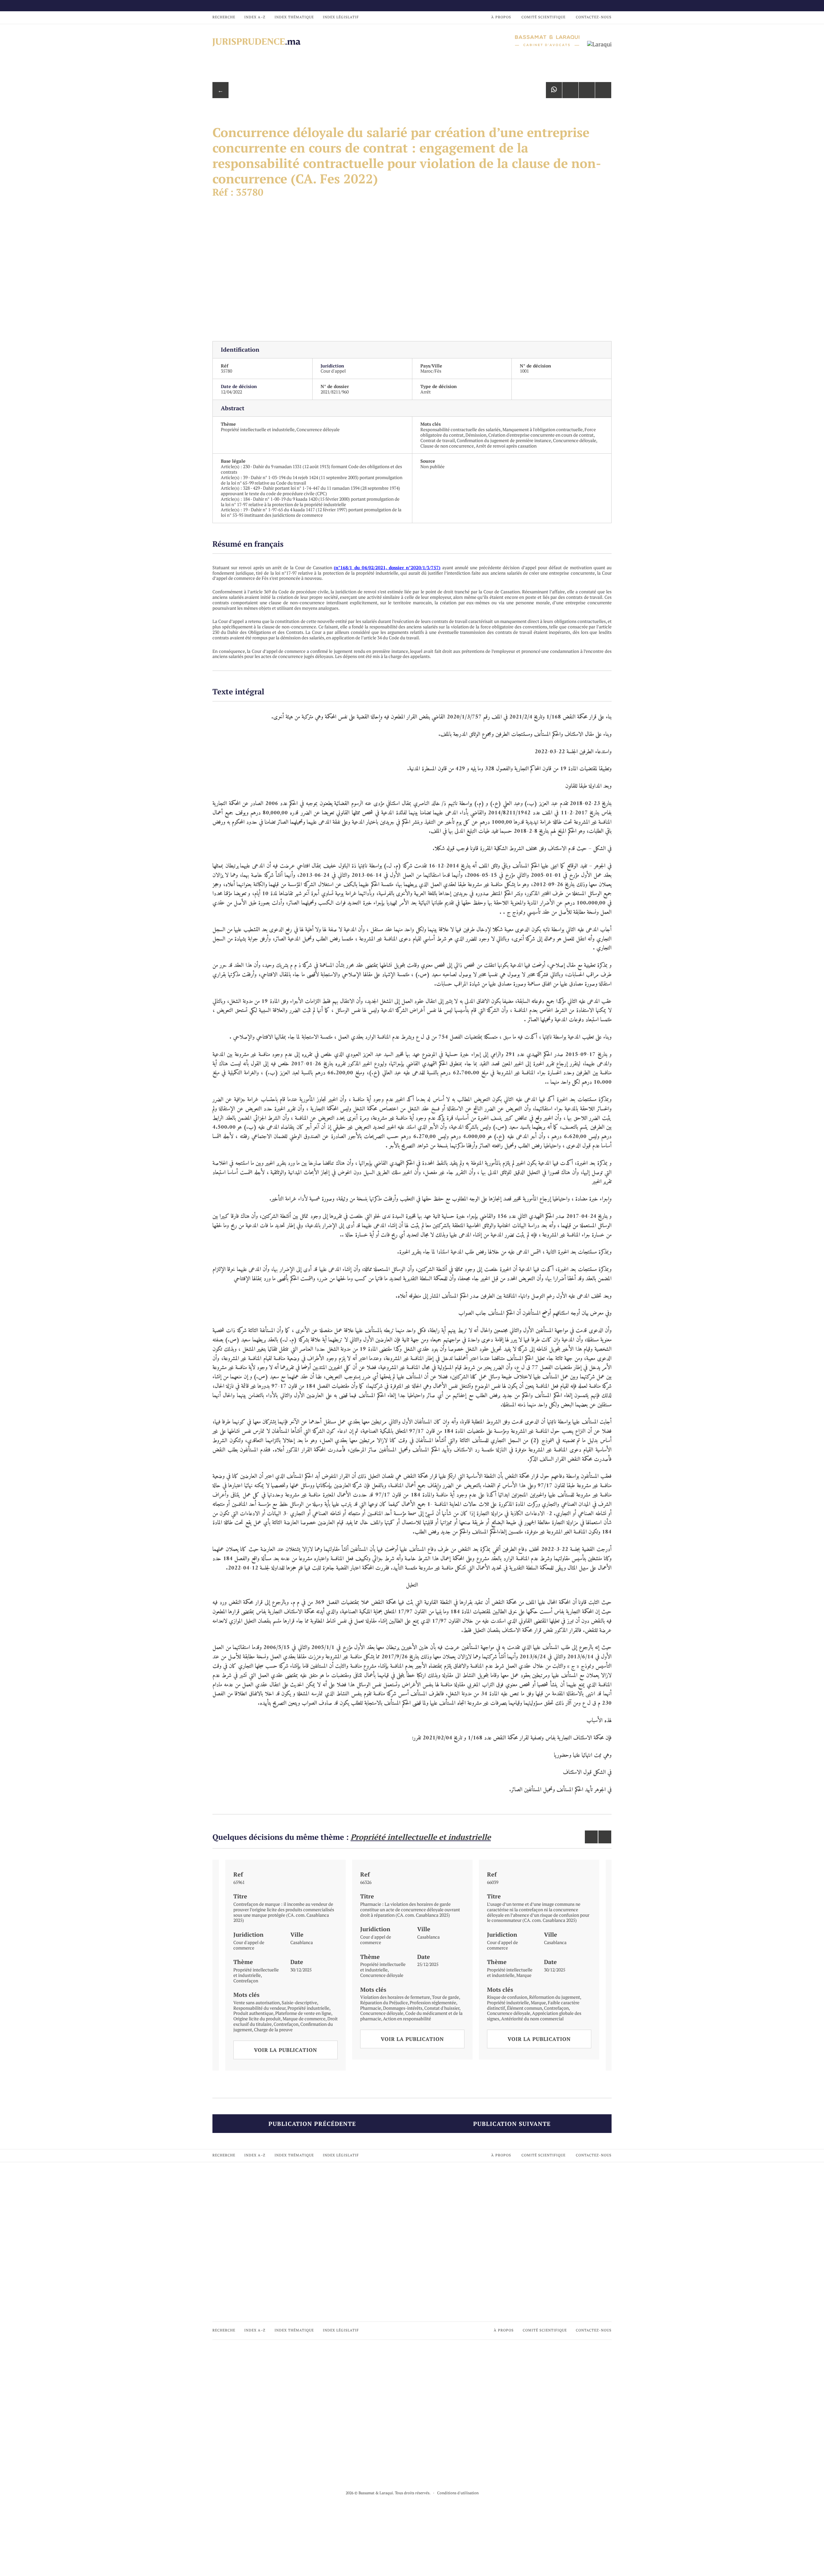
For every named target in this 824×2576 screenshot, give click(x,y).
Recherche (224, 17)
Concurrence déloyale (318, 429)
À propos (501, 17)
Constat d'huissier (442, 2008)
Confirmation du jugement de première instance (504, 440)
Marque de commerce (304, 2019)
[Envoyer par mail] (570, 90)
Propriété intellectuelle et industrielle (258, 429)
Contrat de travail (438, 440)
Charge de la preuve (273, 2029)
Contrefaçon (246, 1981)
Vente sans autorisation (257, 2002)
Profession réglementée (433, 2002)
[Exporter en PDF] (587, 90)
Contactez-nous (594, 17)
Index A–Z (255, 17)
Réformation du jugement (555, 1997)
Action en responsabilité (407, 2019)
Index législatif (341, 17)
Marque (524, 1975)
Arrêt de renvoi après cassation (506, 446)
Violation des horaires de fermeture (395, 1997)
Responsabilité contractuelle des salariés (460, 429)
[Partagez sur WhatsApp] (554, 90)
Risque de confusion (507, 1997)
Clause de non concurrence (447, 446)
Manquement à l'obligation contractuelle (543, 429)
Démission (476, 435)
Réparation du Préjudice (384, 2002)
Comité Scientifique (543, 17)
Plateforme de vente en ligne (303, 2013)
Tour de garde (445, 1997)
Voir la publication (286, 2050)
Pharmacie (371, 2008)
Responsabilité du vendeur (259, 2008)
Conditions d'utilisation (458, 2493)
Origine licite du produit (257, 2019)
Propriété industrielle (308, 2008)
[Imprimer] (603, 90)
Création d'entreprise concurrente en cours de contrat (541, 435)
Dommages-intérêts (403, 2008)
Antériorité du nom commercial (532, 2019)
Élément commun (524, 2008)
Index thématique (294, 17)
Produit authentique (253, 2013)
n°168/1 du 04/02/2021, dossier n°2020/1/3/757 (387, 567)
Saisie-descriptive (299, 2002)
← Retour (220, 92)
